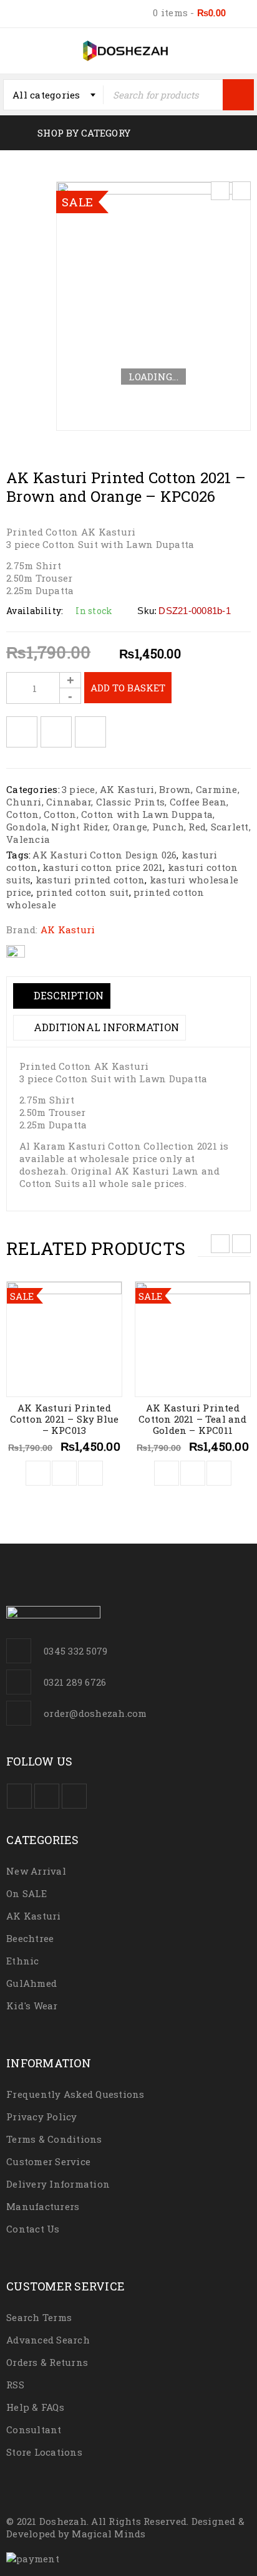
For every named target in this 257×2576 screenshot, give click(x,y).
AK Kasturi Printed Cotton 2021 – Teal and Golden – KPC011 (192, 1419)
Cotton (23, 814)
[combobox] (53, 95)
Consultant (34, 2429)
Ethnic (23, 1961)
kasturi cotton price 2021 (103, 867)
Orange (130, 827)
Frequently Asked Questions (75, 2094)
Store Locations (44, 2452)
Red (197, 827)
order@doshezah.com (95, 1713)
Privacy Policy (42, 2117)
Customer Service (48, 2161)
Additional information (105, 1027)
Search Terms (39, 2317)
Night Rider (80, 827)
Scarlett (230, 827)
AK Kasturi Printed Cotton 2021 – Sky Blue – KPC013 (64, 1419)
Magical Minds (109, 2534)
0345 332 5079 (75, 1651)
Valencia (28, 839)
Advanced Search (48, 2340)
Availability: (35, 611)
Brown (175, 789)
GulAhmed (32, 1983)
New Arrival (36, 1871)
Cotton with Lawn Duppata (147, 814)
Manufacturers (43, 2206)
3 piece (79, 789)
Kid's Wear (32, 2006)
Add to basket (128, 688)
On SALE (27, 1893)
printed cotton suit (83, 892)
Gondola (27, 827)
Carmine (217, 789)
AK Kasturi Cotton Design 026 (104, 855)
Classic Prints (131, 802)
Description (67, 995)
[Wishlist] (22, 732)
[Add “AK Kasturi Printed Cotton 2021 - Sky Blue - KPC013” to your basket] (38, 1473)
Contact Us (33, 2229)
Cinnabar (69, 802)
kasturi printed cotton (90, 880)
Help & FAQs (35, 2407)
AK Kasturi (127, 789)
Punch (168, 827)
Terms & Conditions (54, 2139)
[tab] (62, 996)
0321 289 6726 (75, 1682)
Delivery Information (58, 2184)
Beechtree (30, 1938)
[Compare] (64, 1473)
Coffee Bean (198, 802)
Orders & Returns (47, 2362)
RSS (15, 2385)
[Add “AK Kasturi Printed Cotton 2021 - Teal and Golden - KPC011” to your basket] (167, 1473)
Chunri (24, 802)
